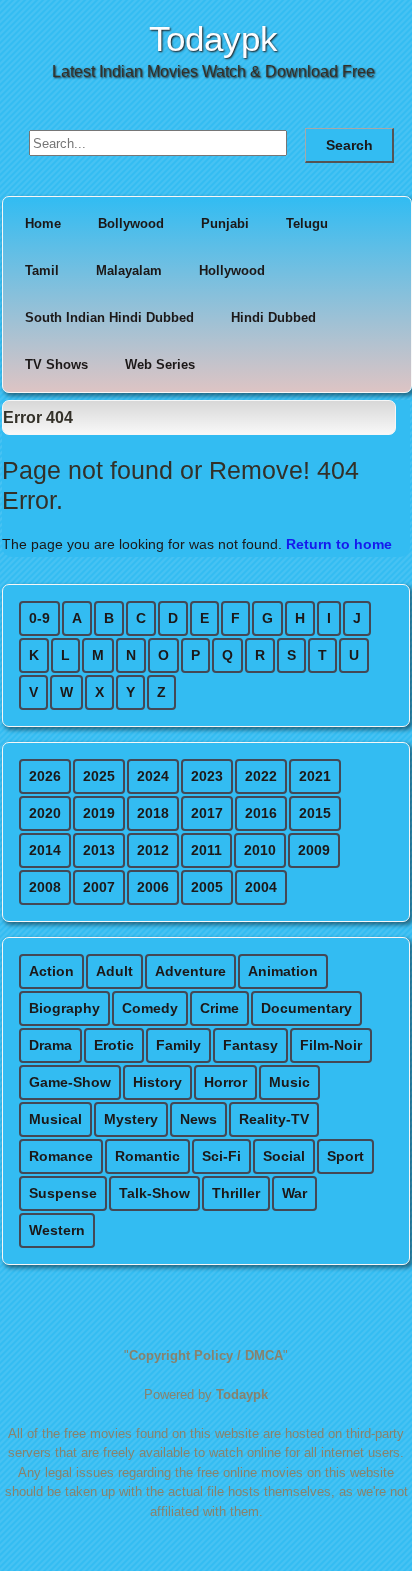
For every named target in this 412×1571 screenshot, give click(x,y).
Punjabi (225, 223)
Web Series (160, 364)
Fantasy (250, 1045)
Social (284, 1156)
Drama (50, 1045)
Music (289, 1082)
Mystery (131, 1119)
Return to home (339, 544)
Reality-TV (274, 1119)
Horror (225, 1082)
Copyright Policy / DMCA (206, 1355)
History (157, 1082)
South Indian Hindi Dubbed (109, 317)
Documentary (306, 1008)
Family (178, 1045)
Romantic (147, 1156)
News (198, 1119)
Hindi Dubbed (273, 317)
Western (57, 1230)
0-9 (39, 618)
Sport (345, 1156)
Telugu (307, 223)
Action (51, 971)
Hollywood (232, 270)
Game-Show (70, 1082)
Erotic (114, 1045)
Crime (219, 1008)
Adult (114, 971)
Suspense (63, 1193)
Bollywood (131, 223)
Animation (283, 971)
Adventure (190, 971)
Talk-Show (154, 1193)
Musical (55, 1119)
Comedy (150, 1008)
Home (43, 223)
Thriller (236, 1193)
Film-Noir (331, 1045)
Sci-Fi (221, 1156)
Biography (64, 1008)
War (294, 1193)
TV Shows (56, 364)
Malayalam (129, 270)
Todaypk (213, 38)
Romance (61, 1156)
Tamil (42, 270)
